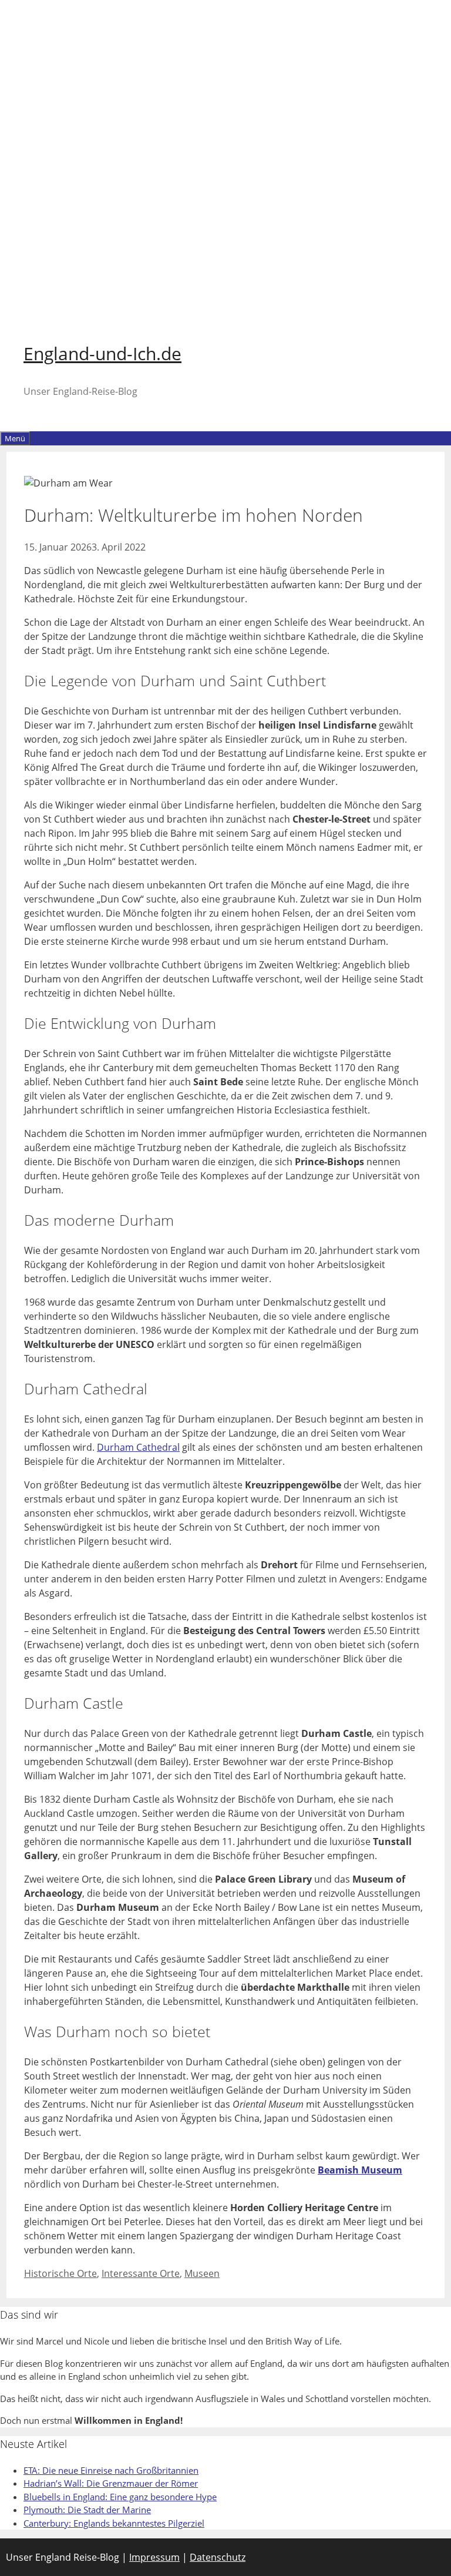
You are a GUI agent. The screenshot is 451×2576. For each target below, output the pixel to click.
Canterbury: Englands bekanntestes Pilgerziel (114, 2523)
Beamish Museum (360, 2170)
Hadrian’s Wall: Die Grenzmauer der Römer (111, 2483)
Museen (202, 2273)
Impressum (154, 2557)
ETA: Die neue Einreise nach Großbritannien (111, 2470)
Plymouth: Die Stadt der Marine (87, 2510)
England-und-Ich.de (102, 353)
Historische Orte (60, 2273)
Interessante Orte (141, 2273)
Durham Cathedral (138, 1447)
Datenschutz (218, 2557)
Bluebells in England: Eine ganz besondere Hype (120, 2497)
